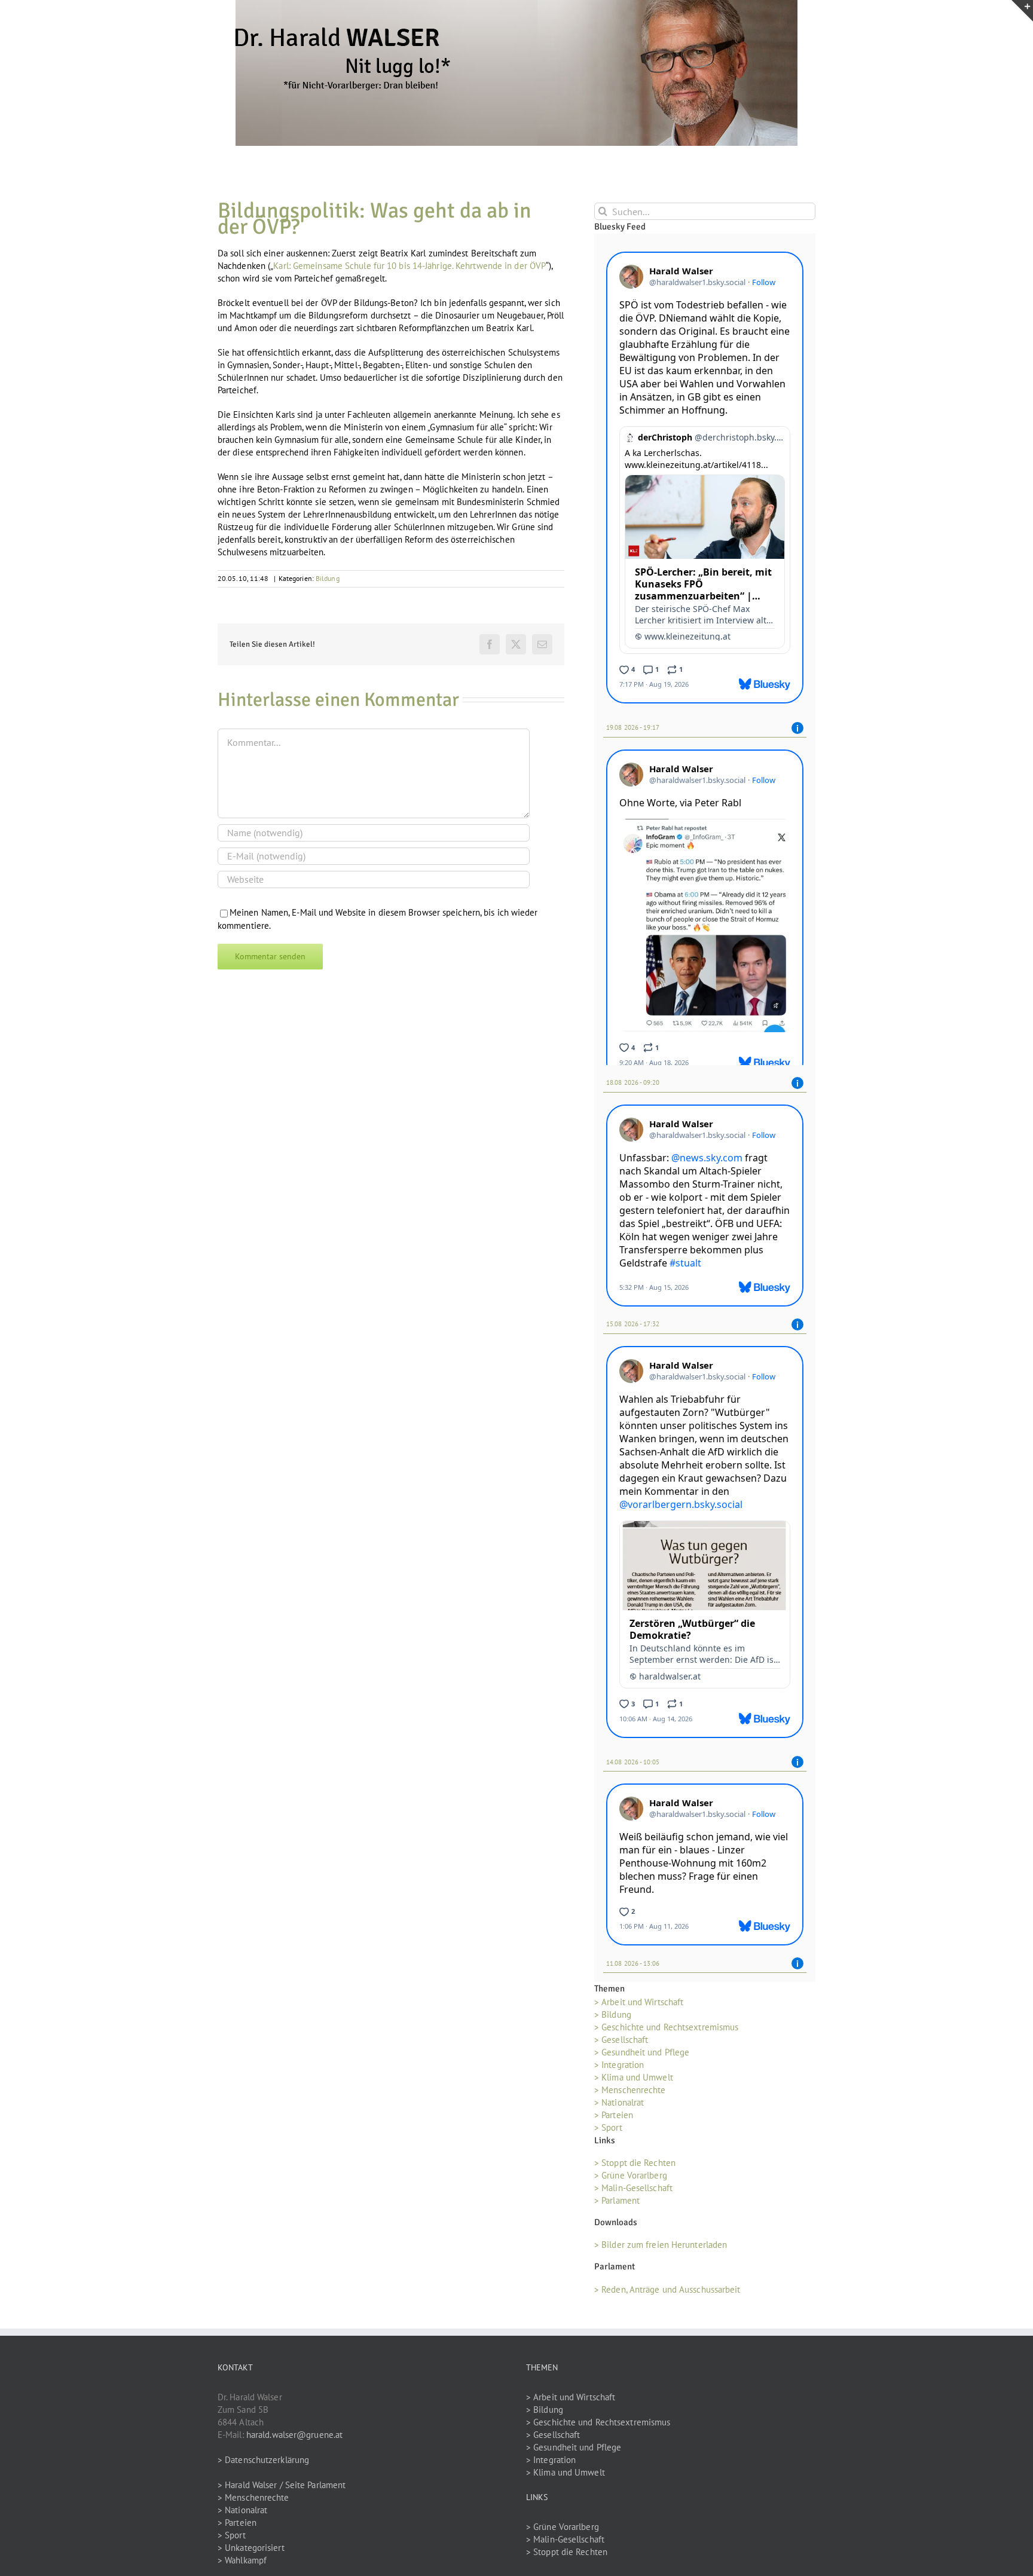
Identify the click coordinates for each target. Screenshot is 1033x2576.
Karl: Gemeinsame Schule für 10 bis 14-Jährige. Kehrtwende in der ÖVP (409, 266)
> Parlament (617, 2205)
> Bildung (613, 2019)
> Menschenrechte (630, 2094)
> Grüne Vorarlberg (631, 2179)
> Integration (619, 2069)
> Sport (608, 2132)
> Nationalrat (619, 2107)
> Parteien (614, 2119)
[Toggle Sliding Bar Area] (1022, 11)
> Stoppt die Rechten (635, 2167)
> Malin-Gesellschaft (633, 2192)
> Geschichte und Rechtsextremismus (666, 2031)
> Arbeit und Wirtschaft (639, 2006)
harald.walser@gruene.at (294, 2438)
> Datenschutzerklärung (263, 2463)
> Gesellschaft (621, 2044)
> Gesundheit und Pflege (642, 2056)
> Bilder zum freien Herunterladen (661, 2249)
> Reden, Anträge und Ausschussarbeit (667, 2293)
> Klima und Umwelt (634, 2081)
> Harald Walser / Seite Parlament (282, 2488)
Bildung (328, 578)
